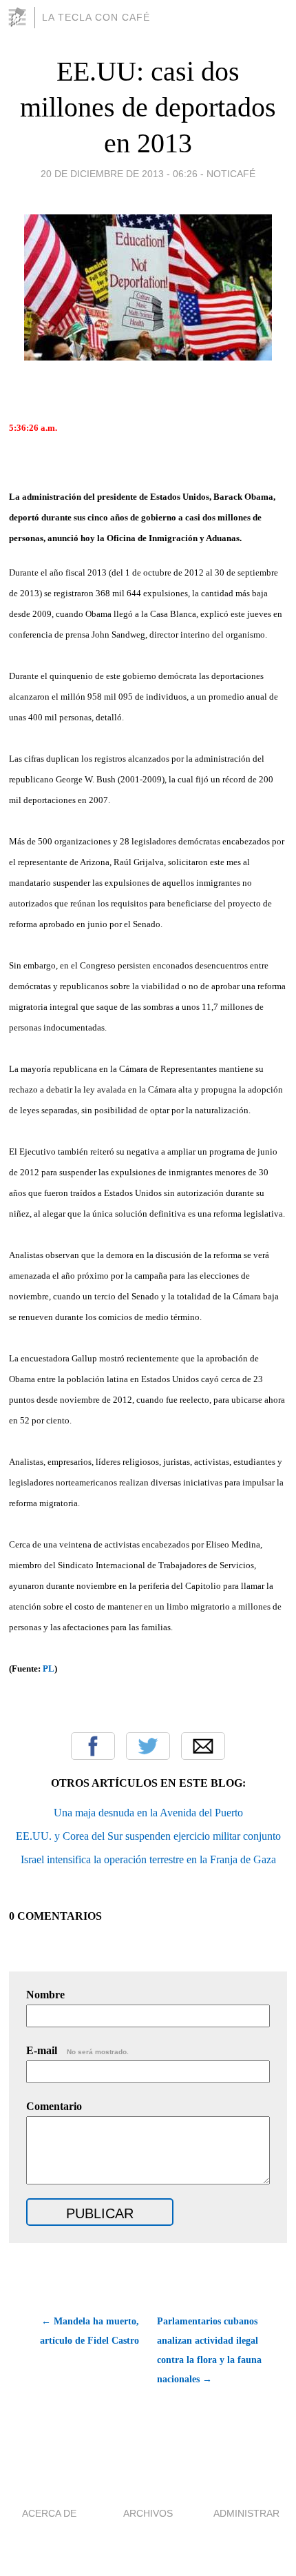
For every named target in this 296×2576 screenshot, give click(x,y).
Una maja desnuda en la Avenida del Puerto (148, 1813)
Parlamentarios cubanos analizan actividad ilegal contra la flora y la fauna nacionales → (209, 2350)
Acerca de (49, 2513)
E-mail (77, 2050)
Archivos (148, 2513)
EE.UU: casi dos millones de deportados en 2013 (148, 107)
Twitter (148, 1746)
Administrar (246, 2513)
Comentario (54, 2106)
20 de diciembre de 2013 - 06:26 (119, 174)
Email (203, 1746)
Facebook (93, 1746)
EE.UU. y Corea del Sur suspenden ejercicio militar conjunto (148, 1836)
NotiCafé (231, 174)
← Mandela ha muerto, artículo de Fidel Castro (89, 2331)
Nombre (45, 1995)
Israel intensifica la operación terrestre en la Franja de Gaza (148, 1859)
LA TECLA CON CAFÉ (96, 17)
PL (49, 1669)
